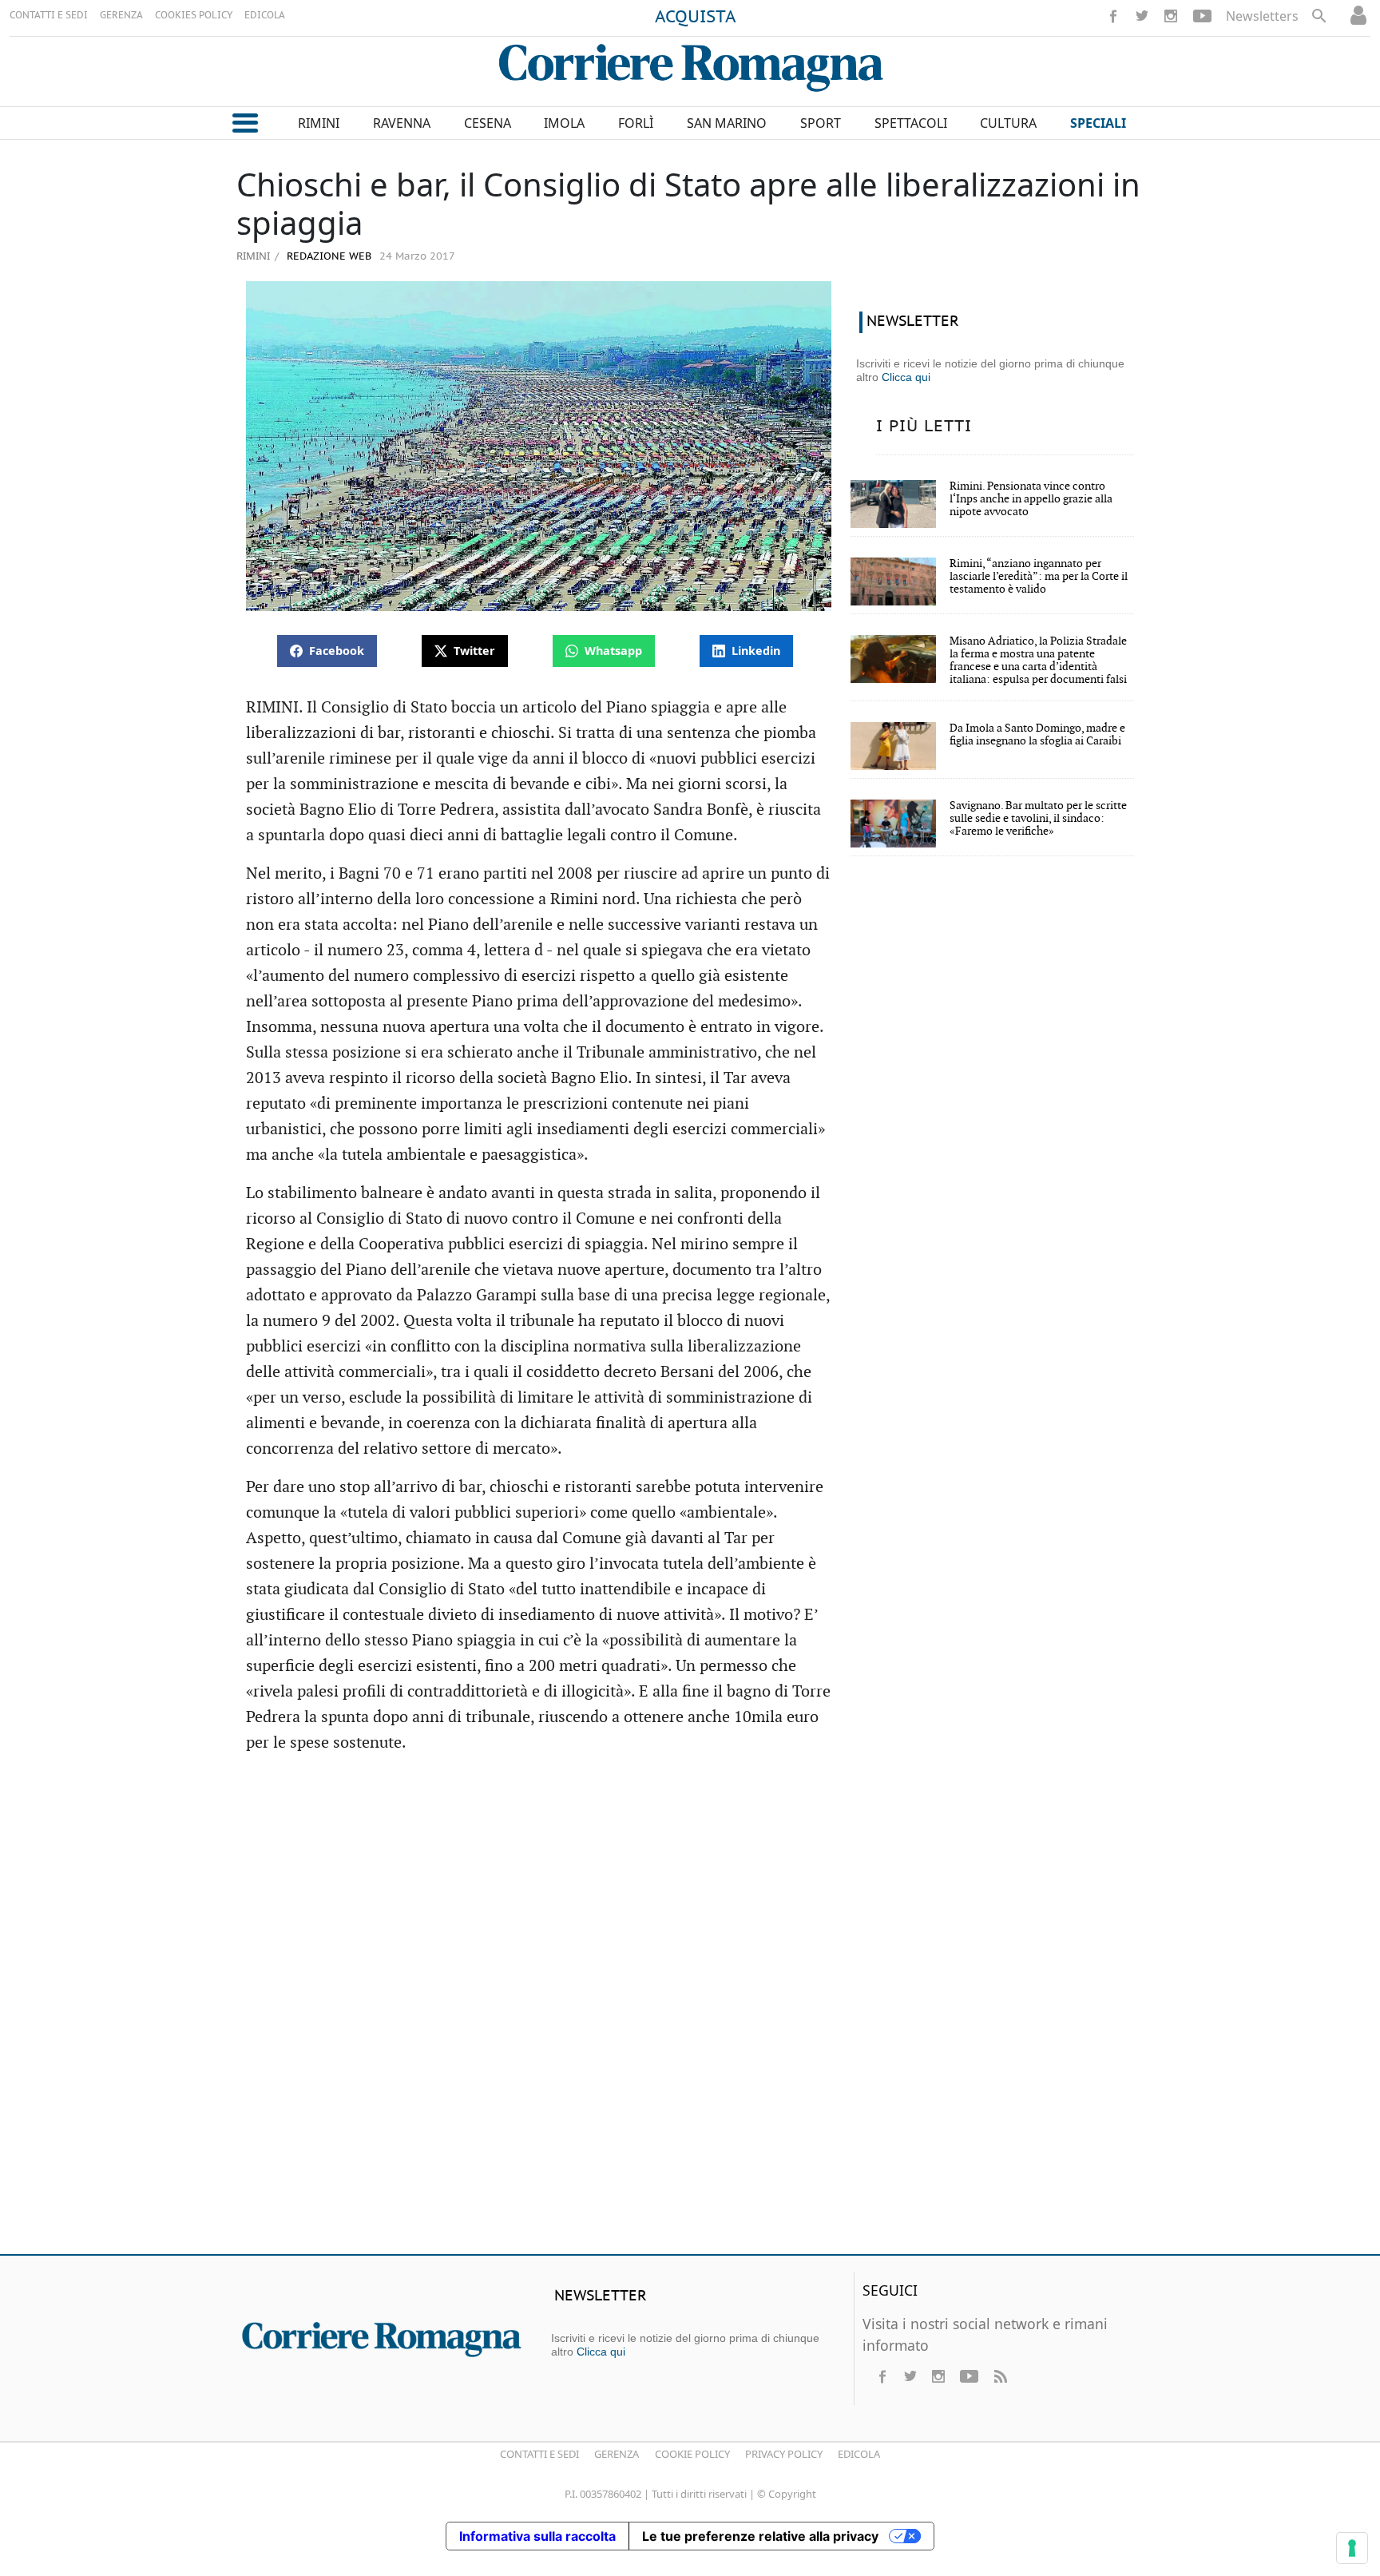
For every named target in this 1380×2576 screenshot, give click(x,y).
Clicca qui (906, 377)
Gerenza (617, 2454)
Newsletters (1262, 16)
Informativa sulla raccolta (537, 2536)
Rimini (253, 256)
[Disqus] (690, 2011)
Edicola (859, 2454)
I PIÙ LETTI (924, 427)
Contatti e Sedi (539, 2454)
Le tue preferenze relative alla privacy (760, 2536)
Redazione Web (327, 257)
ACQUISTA (696, 18)
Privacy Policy (784, 2454)
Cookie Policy (692, 2454)
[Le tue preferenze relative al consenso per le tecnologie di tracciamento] (1352, 2548)
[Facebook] (1113, 16)
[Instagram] (1171, 16)
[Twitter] (1142, 16)
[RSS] (1000, 2376)
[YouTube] (1202, 16)
